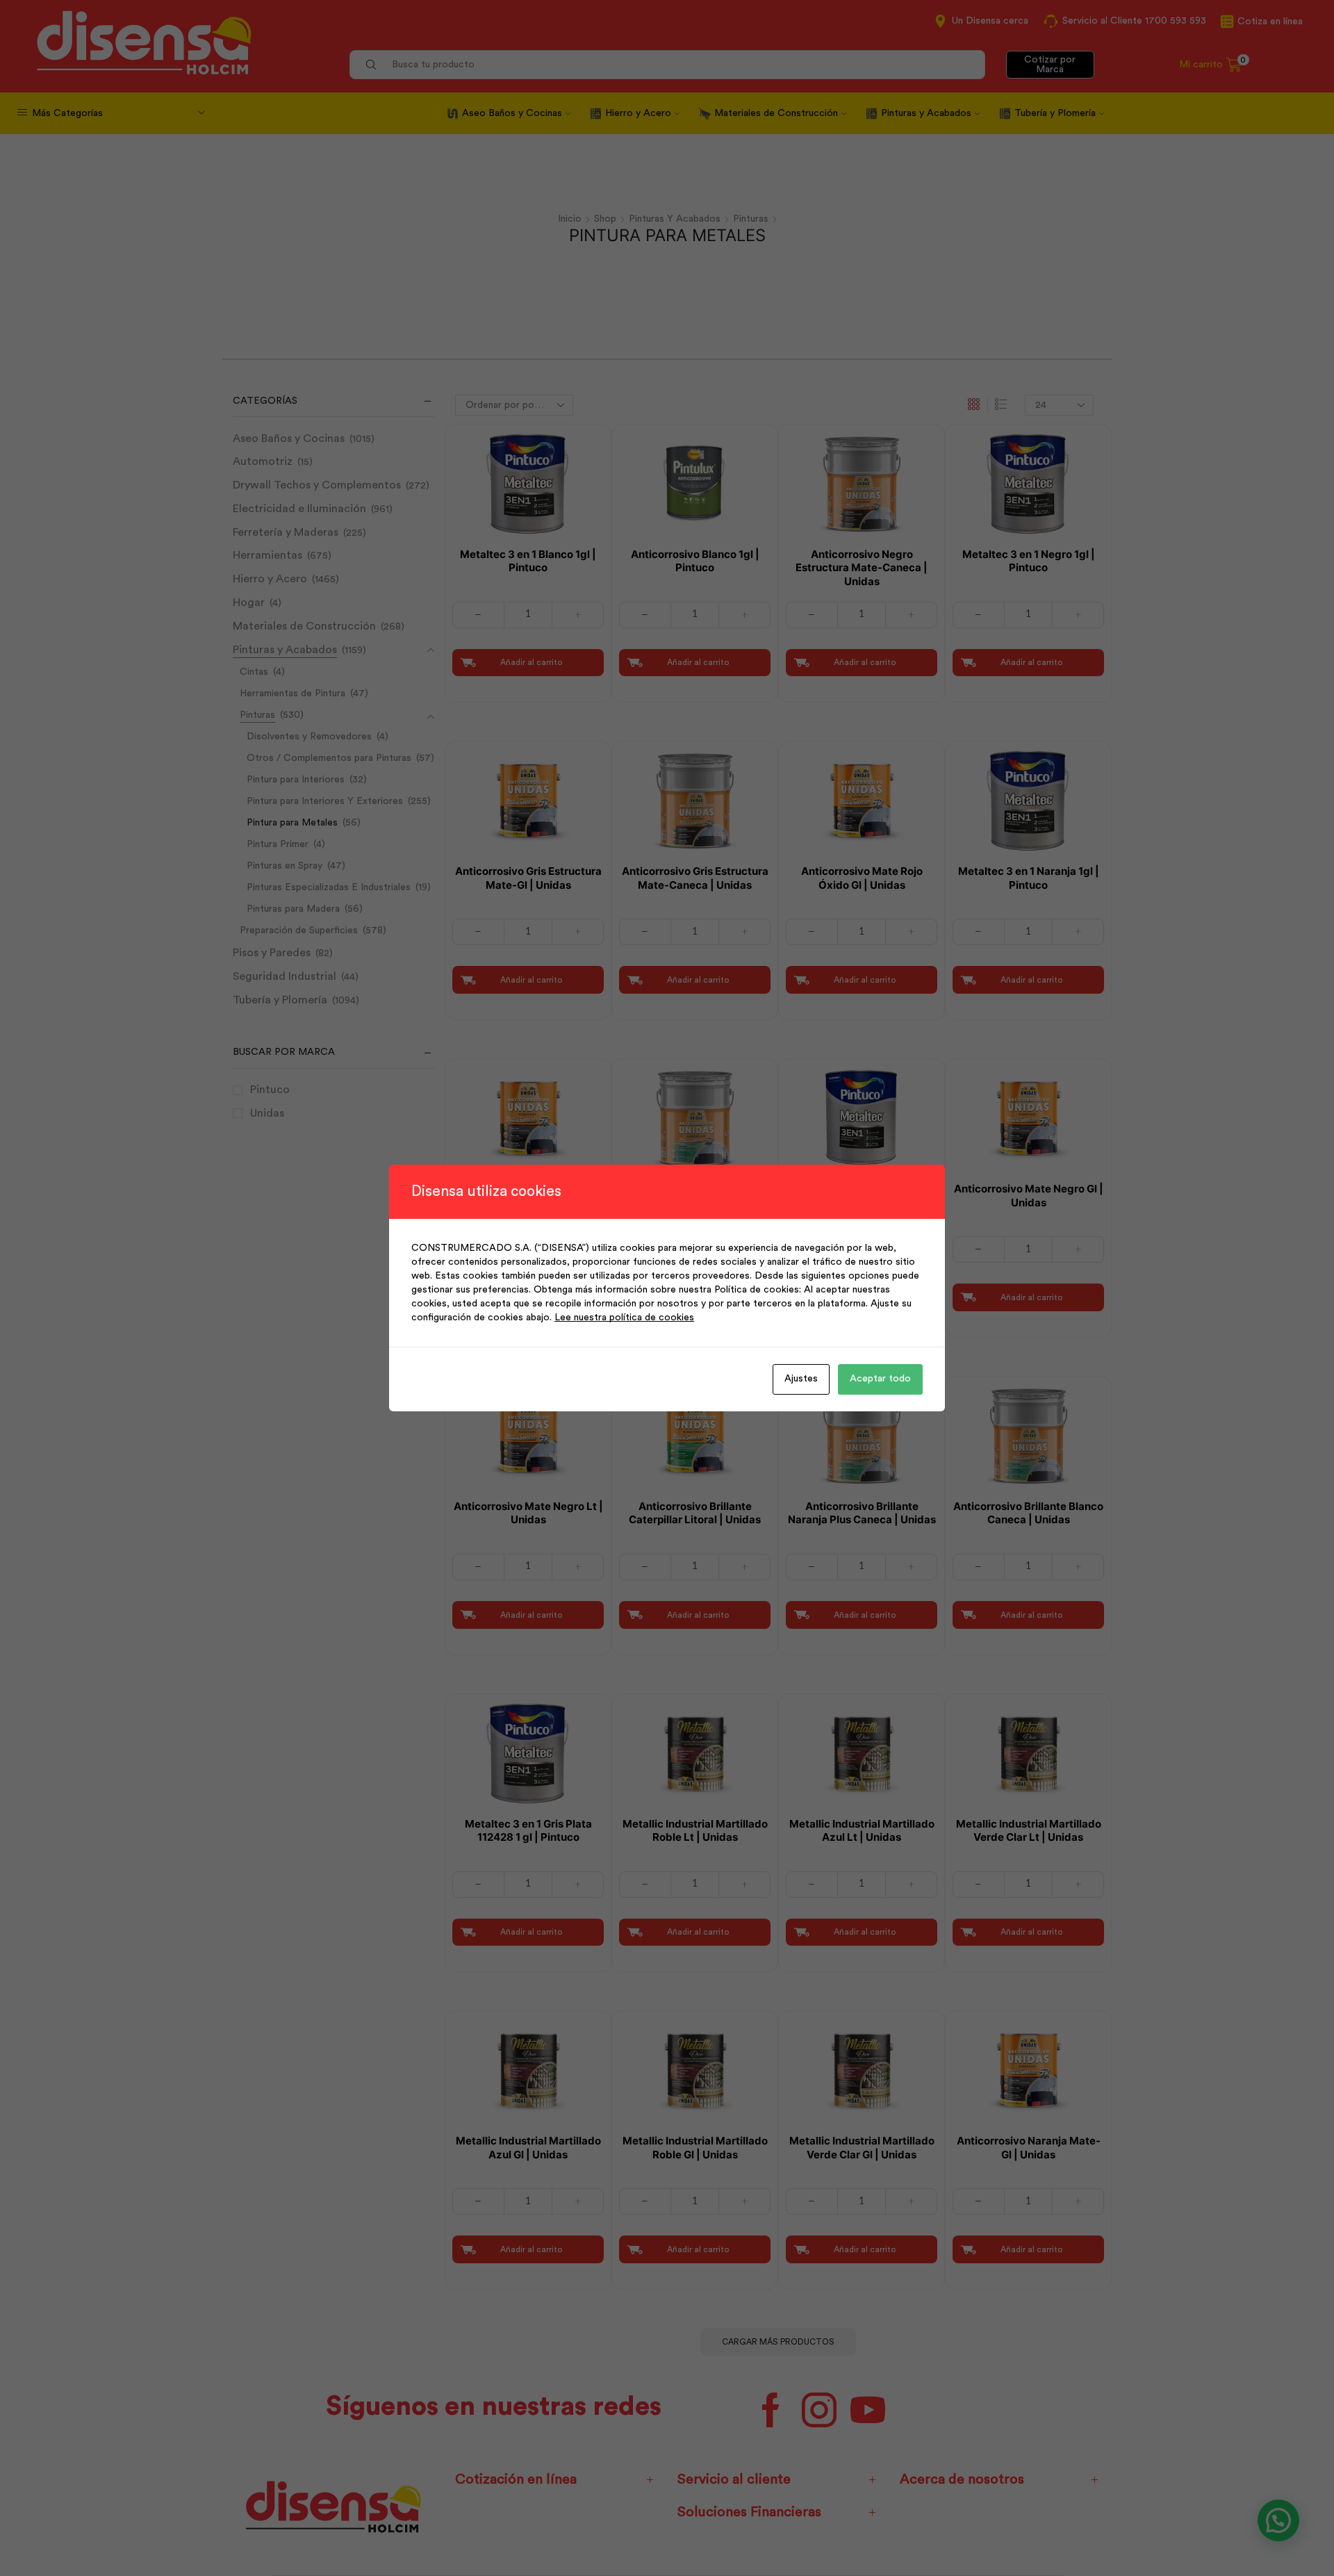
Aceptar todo (880, 1379)
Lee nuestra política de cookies (624, 1318)
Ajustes (801, 1379)
